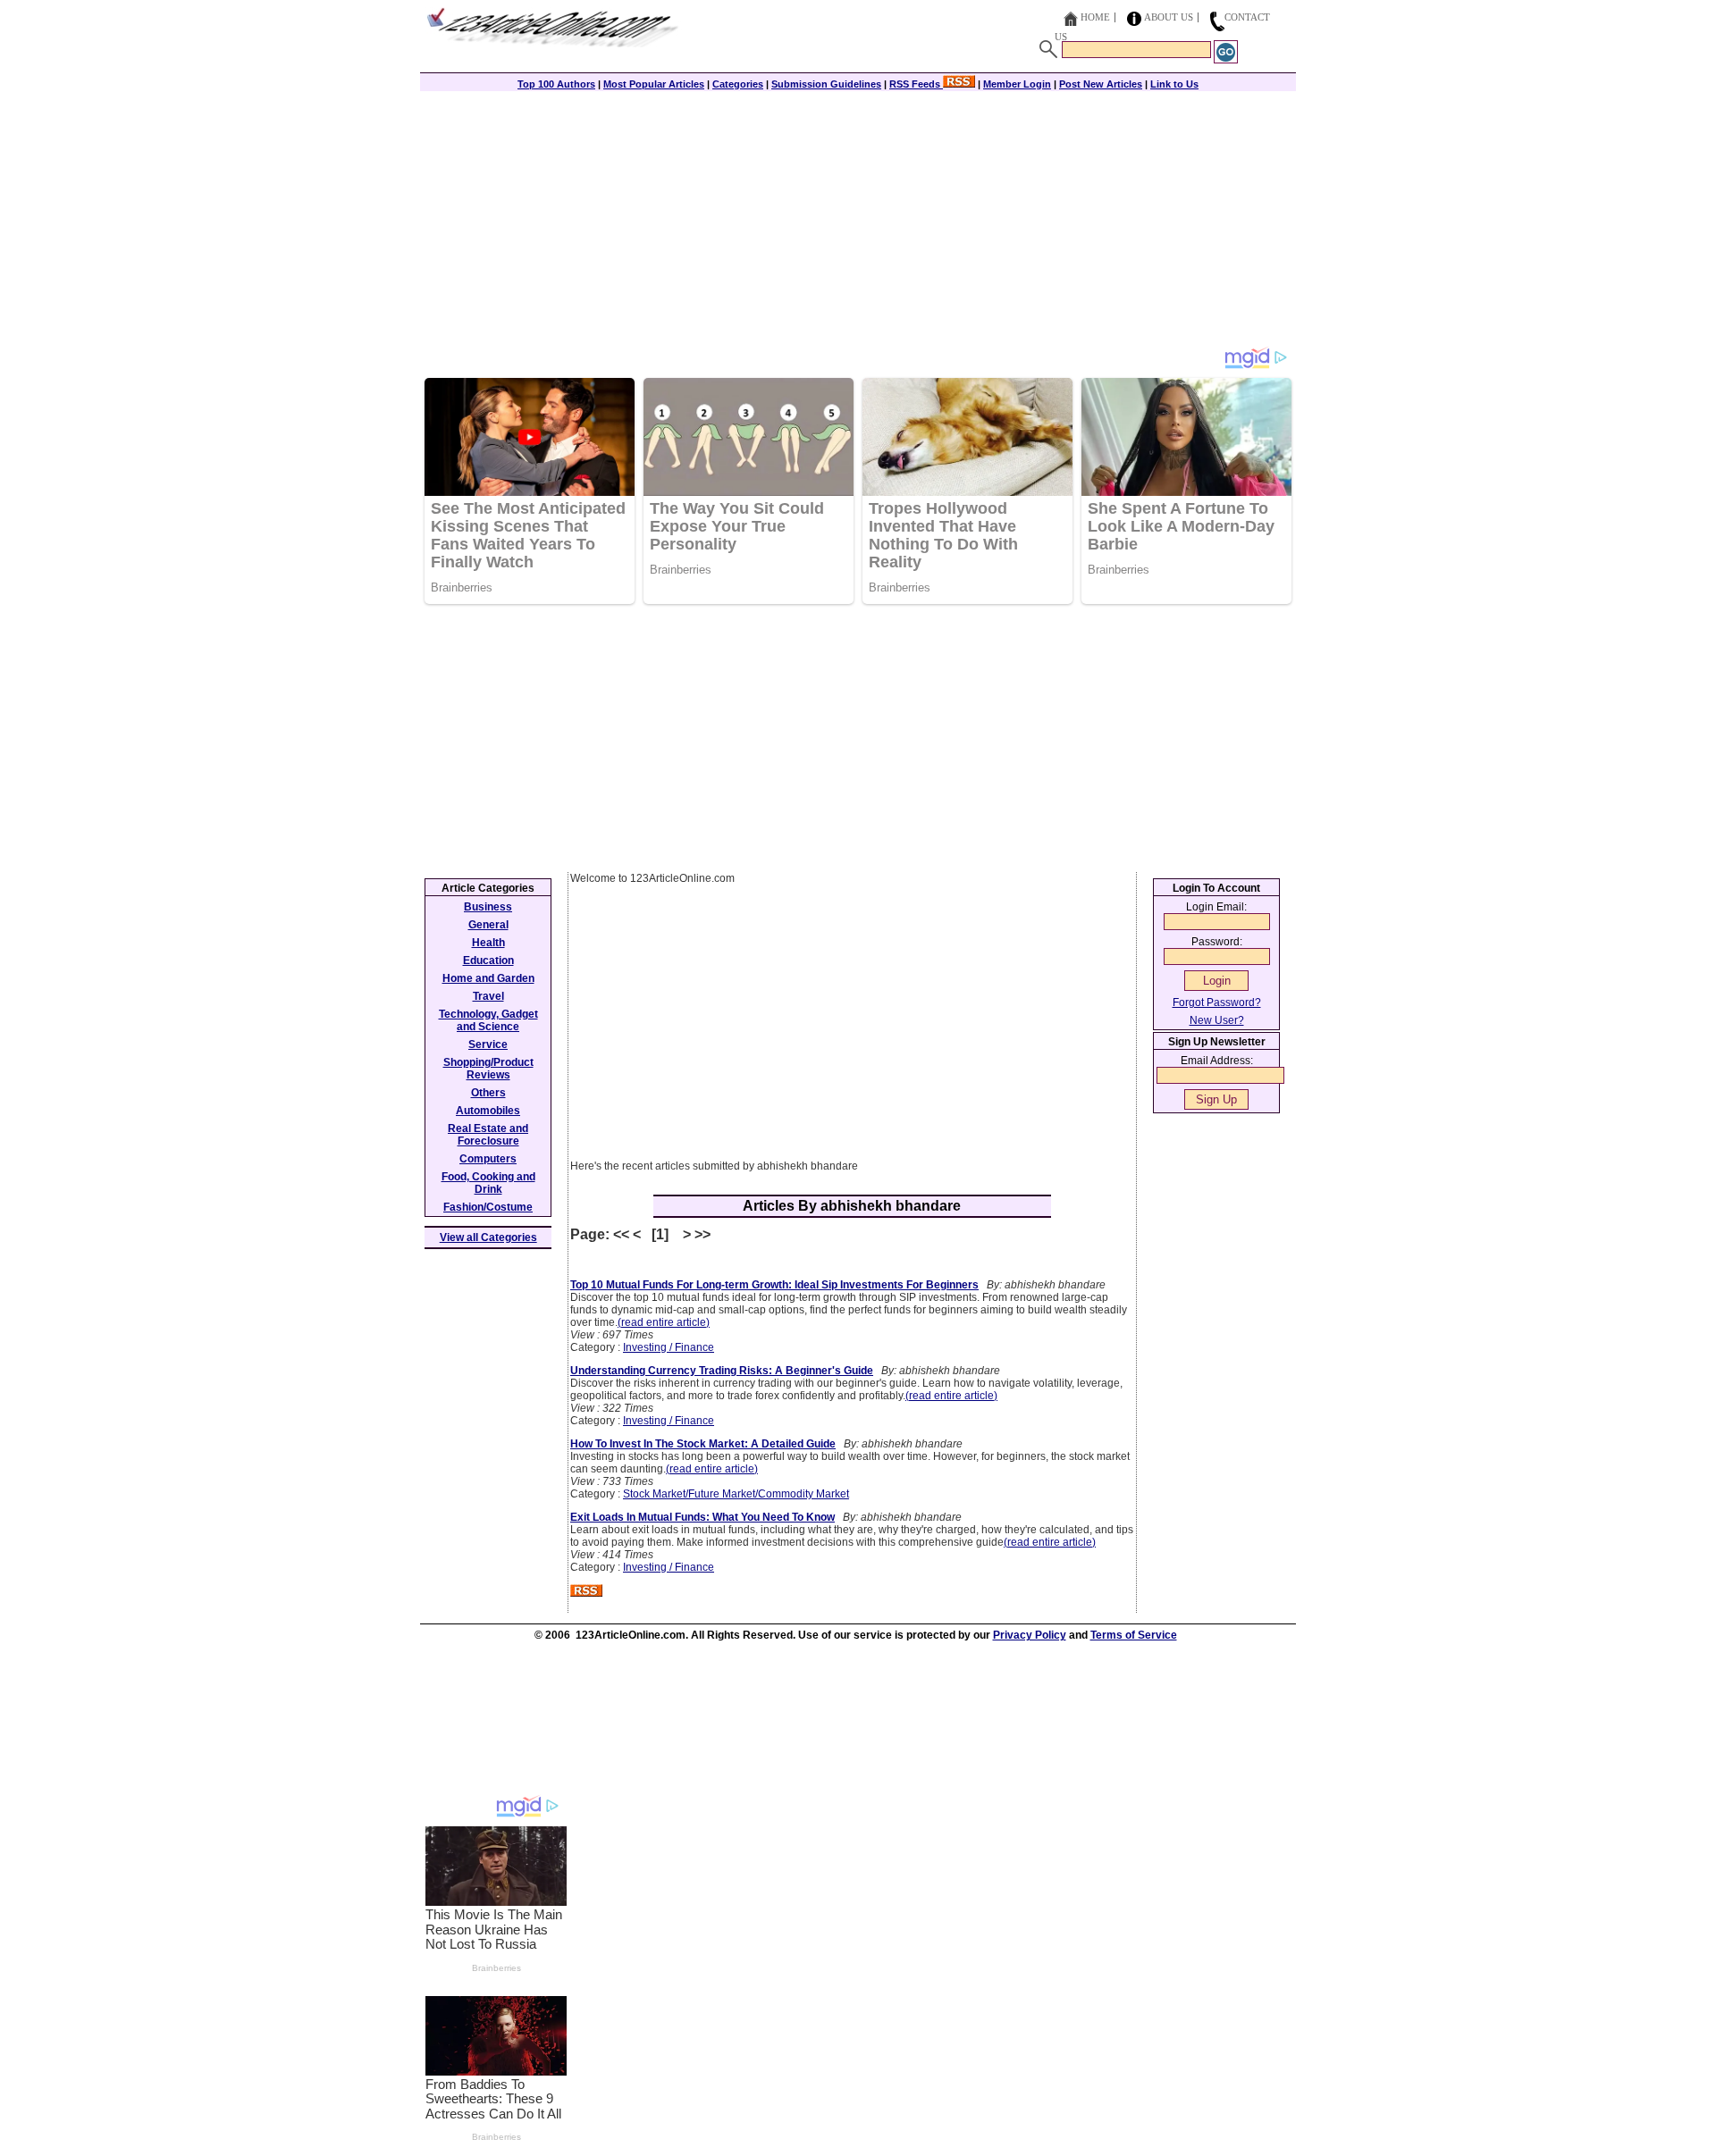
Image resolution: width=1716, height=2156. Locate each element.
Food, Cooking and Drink (488, 1183)
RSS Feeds (916, 84)
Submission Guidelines (826, 84)
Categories (738, 84)
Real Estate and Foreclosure (488, 1135)
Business (488, 907)
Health (488, 943)
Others (488, 1093)
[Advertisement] (858, 221)
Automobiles (488, 1111)
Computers (488, 1159)
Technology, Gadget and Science (488, 1020)
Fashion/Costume (488, 1207)
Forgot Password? (1217, 1002)
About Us (1169, 17)
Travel (488, 996)
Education (488, 961)
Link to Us (1174, 84)
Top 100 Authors (556, 84)
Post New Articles (1101, 84)
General (488, 925)
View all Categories (488, 1237)
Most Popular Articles (654, 84)
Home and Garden (488, 978)
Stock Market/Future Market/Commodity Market (736, 1494)
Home (1095, 17)
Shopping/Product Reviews (488, 1069)
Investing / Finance (669, 1347)
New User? (1217, 1020)
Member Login (1017, 84)
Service (488, 1044)
